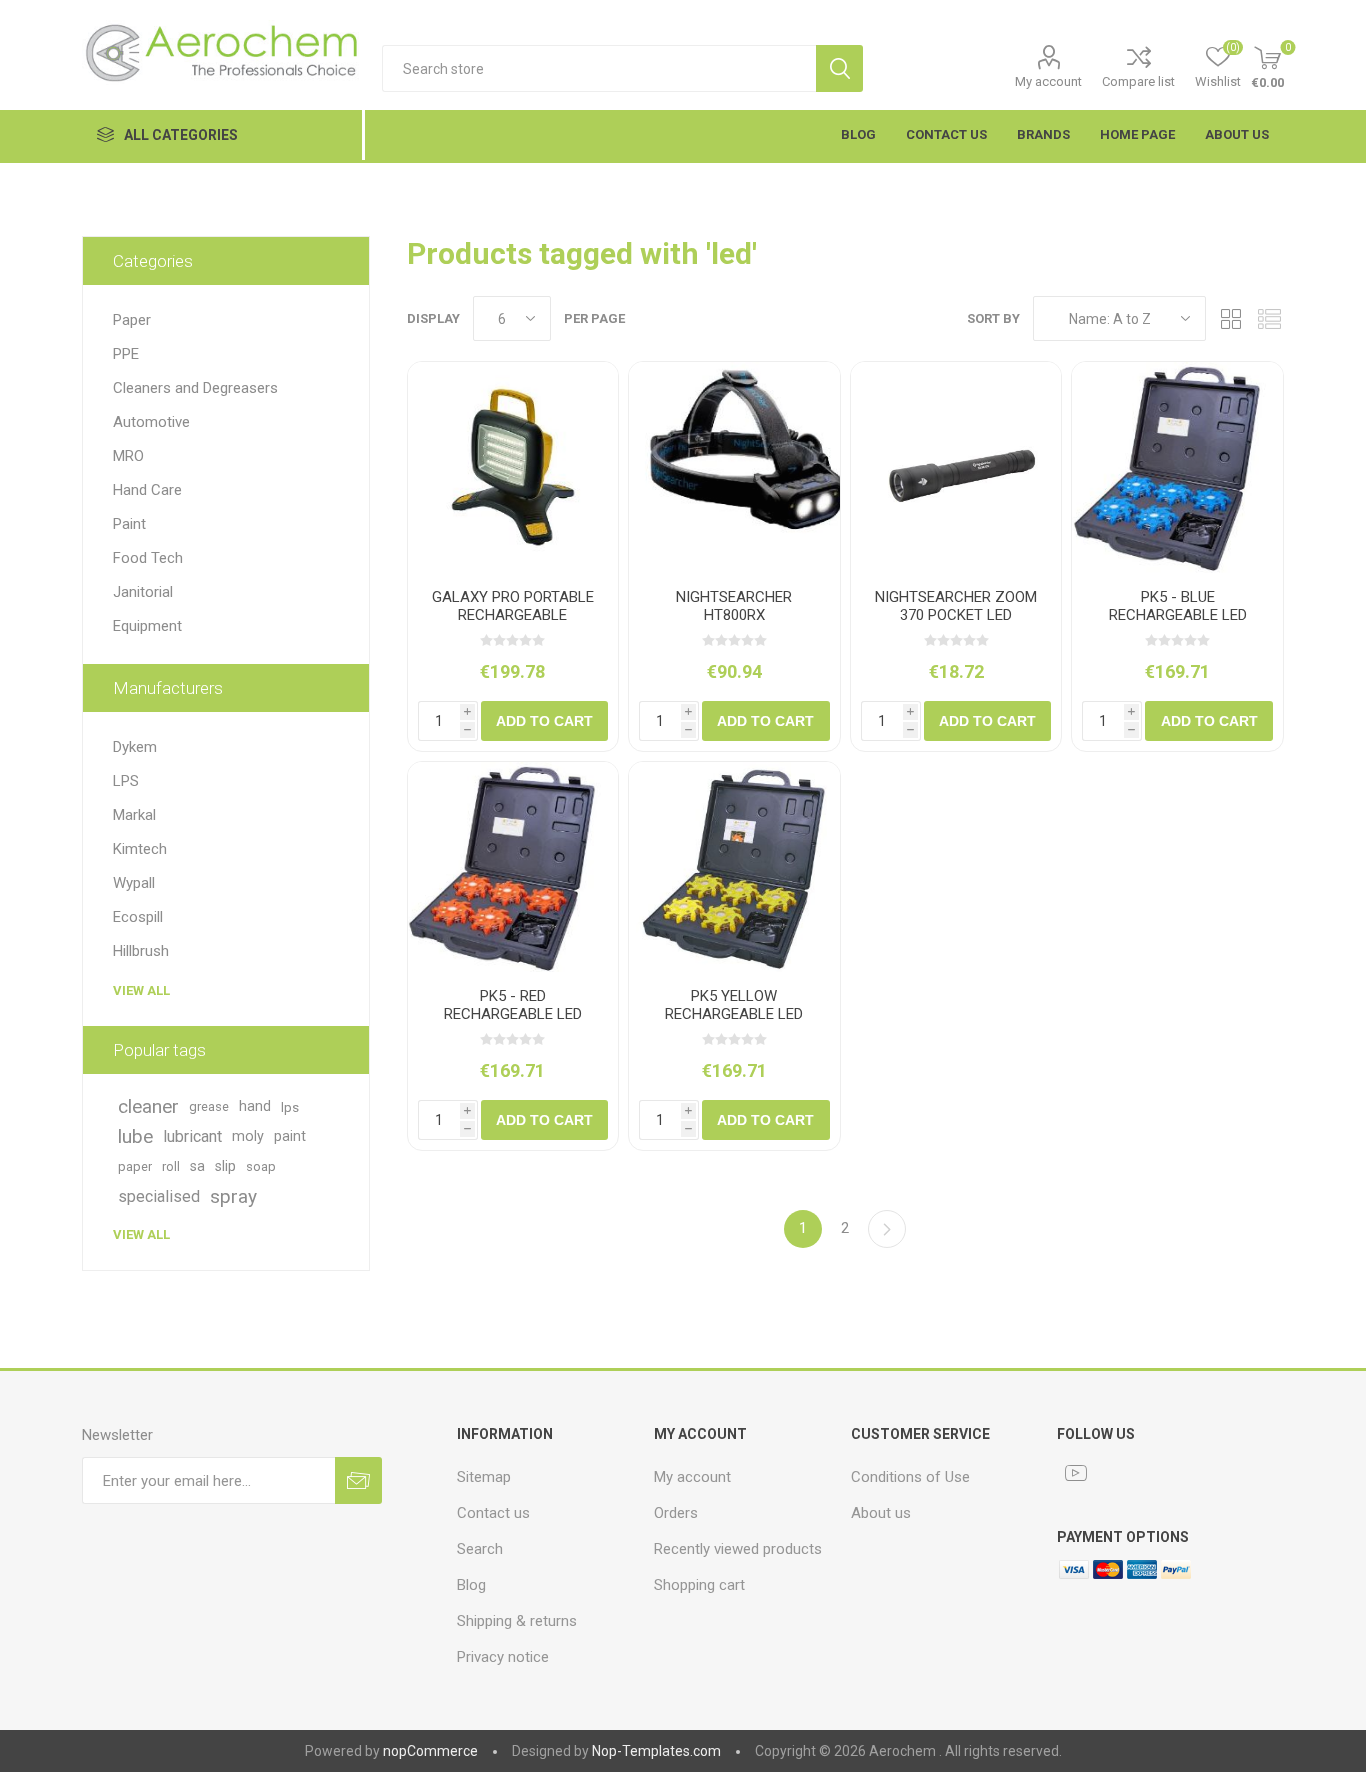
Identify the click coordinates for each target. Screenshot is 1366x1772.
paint (290, 1136)
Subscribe (358, 1480)
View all (141, 990)
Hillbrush (141, 951)
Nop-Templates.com (656, 1751)
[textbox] (599, 68)
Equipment (147, 626)
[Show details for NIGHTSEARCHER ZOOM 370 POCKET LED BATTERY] (956, 467)
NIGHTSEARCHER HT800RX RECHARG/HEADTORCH (734, 615)
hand (255, 1106)
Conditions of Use (910, 1477)
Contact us (493, 1513)
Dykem (135, 747)
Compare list (1138, 81)
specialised (159, 1196)
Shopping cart (699, 1585)
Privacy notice (503, 1657)
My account (1048, 81)
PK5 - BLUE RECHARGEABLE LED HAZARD (1178, 615)
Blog (471, 1585)
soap (261, 1166)
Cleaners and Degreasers (195, 388)
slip (225, 1166)
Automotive (151, 422)
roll (171, 1166)
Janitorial (143, 592)
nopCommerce (430, 1751)
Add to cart (544, 721)
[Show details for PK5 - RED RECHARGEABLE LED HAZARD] (513, 867)
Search (839, 68)
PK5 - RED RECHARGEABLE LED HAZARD (513, 1014)
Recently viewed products (738, 1549)
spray (233, 1196)
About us (881, 1513)
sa (197, 1166)
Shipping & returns (517, 1621)
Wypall (134, 883)
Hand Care (147, 490)
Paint (129, 524)
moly (248, 1136)
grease (209, 1106)
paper (135, 1166)
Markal (134, 815)
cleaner (148, 1106)
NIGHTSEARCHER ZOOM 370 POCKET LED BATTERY (956, 615)
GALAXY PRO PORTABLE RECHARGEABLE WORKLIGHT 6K (513, 615)
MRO (128, 456)
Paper (132, 320)
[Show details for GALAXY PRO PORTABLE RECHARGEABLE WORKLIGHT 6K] (513, 467)
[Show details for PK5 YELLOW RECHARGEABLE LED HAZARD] (734, 867)
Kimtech (140, 849)
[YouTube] (1076, 1473)
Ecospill (138, 917)
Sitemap (484, 1477)
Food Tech (148, 558)
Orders (676, 1513)
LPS (126, 781)
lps (290, 1107)
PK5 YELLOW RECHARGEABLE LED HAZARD (734, 1014)
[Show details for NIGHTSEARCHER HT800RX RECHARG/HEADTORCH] (734, 467)
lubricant (192, 1136)
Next (887, 1229)
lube (135, 1136)
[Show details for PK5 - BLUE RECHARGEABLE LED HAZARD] (1177, 467)
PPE (126, 354)
